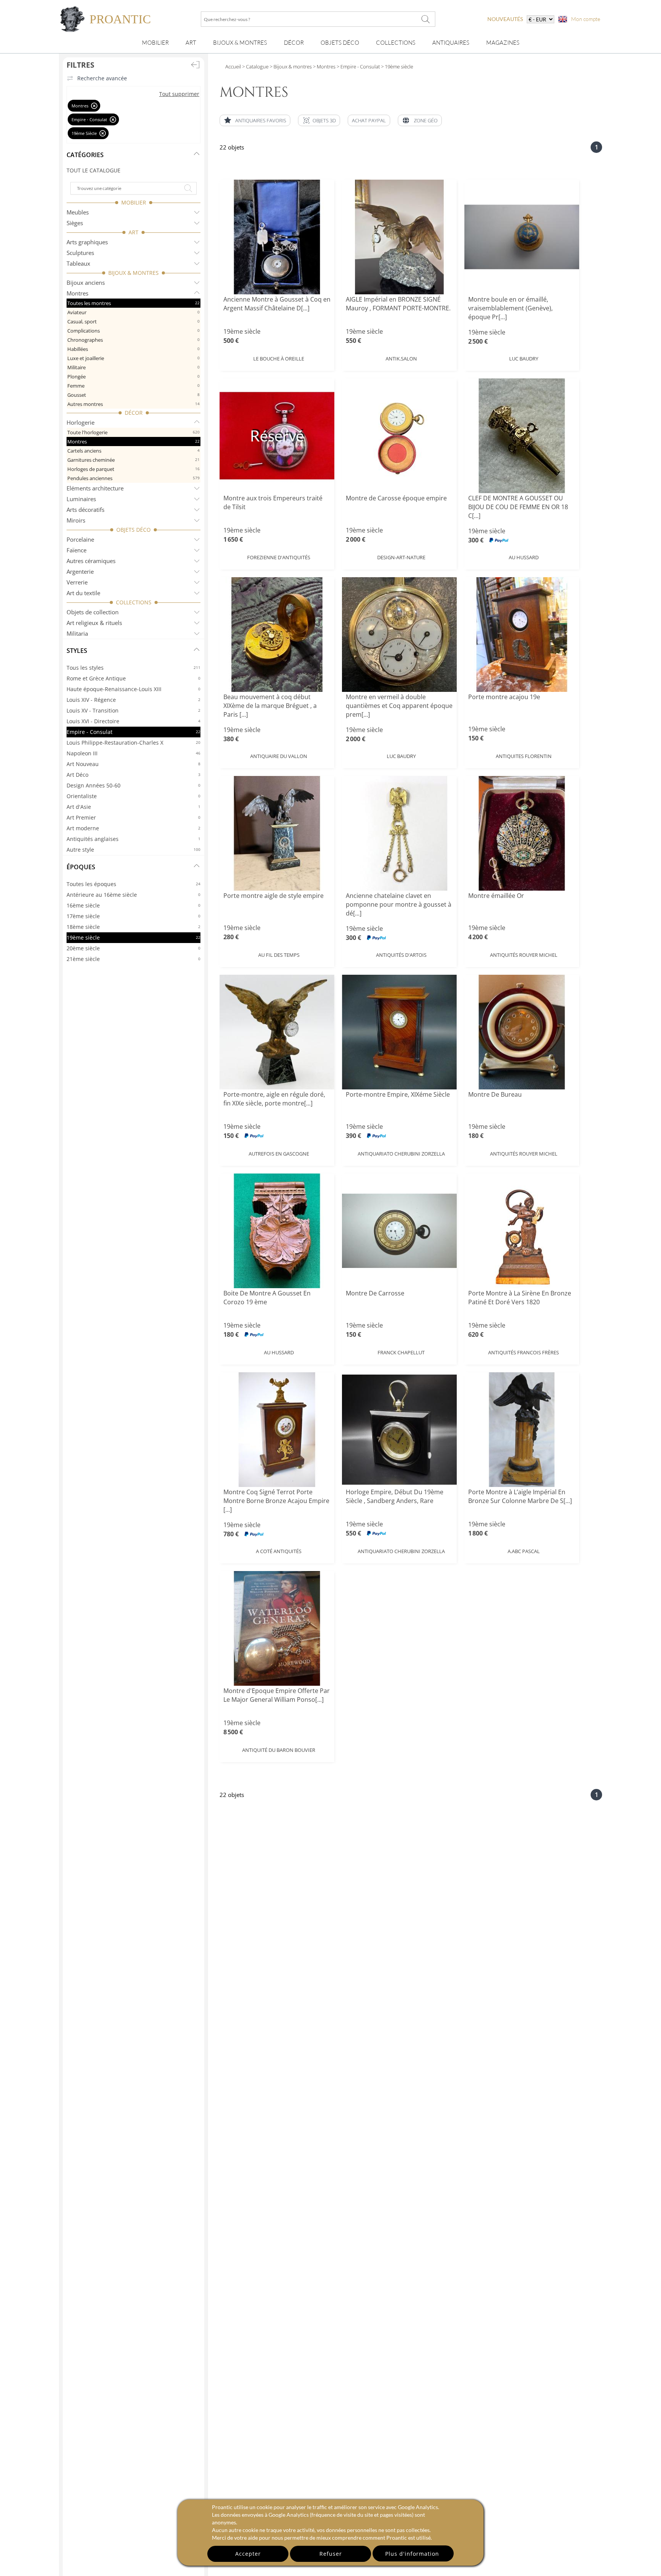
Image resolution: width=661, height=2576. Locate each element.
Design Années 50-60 (134, 785)
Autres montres (134, 404)
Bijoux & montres (240, 43)
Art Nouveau (134, 764)
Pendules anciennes (134, 478)
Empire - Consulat (134, 732)
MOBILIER (134, 202)
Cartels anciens (134, 451)
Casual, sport (134, 321)
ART (134, 232)
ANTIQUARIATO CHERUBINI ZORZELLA (401, 1154)
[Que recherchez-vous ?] (426, 19)
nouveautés (505, 19)
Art (191, 43)
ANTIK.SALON (401, 359)
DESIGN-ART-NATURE (401, 557)
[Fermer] (94, 106)
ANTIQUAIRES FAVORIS (261, 120)
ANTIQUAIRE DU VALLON (279, 756)
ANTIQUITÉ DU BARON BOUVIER (279, 1750)
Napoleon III (134, 753)
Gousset (134, 395)
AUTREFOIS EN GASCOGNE (279, 1154)
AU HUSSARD (524, 557)
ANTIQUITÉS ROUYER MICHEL (524, 955)
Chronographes (134, 340)
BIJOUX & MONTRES (134, 273)
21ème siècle (134, 959)
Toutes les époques (134, 884)
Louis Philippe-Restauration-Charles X (134, 743)
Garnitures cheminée (134, 460)
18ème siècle (134, 927)
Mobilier (155, 43)
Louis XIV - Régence (134, 700)
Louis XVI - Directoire (134, 721)
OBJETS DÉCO (134, 530)
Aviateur (134, 312)
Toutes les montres (134, 303)
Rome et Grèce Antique (134, 678)
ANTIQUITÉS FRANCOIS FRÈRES (523, 1352)
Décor (294, 43)
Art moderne (134, 828)
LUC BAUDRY (524, 359)
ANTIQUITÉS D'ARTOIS (401, 955)
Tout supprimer (179, 94)
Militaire (134, 367)
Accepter (248, 2554)
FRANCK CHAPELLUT (401, 1352)
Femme (134, 386)
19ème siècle (134, 937)
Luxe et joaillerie (134, 358)
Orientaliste (134, 796)
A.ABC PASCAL (524, 1551)
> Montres (324, 67)
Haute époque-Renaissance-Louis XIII (134, 689)
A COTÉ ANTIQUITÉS (279, 1551)
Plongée (134, 377)
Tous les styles (134, 668)
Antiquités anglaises (134, 839)
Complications (134, 331)
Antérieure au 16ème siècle (134, 895)
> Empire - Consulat (358, 67)
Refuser (331, 2554)
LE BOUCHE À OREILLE (279, 359)
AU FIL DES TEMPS (279, 955)
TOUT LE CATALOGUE (94, 170)
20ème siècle (134, 948)
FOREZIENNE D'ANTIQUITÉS (279, 557)
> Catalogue (255, 67)
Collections (396, 43)
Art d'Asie (134, 807)
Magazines (503, 43)
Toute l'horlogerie (134, 432)
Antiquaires (451, 43)
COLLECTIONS (134, 602)
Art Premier (134, 817)
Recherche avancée (102, 78)
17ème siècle (134, 916)
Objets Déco (340, 43)
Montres (134, 442)
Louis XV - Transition (134, 710)
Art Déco (134, 775)
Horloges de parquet (134, 469)
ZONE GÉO (426, 120)
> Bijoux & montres (290, 67)
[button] (319, 120)
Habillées (134, 349)
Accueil (233, 67)
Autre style (134, 850)
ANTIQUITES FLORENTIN (524, 756)
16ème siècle (134, 905)
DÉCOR (134, 413)
